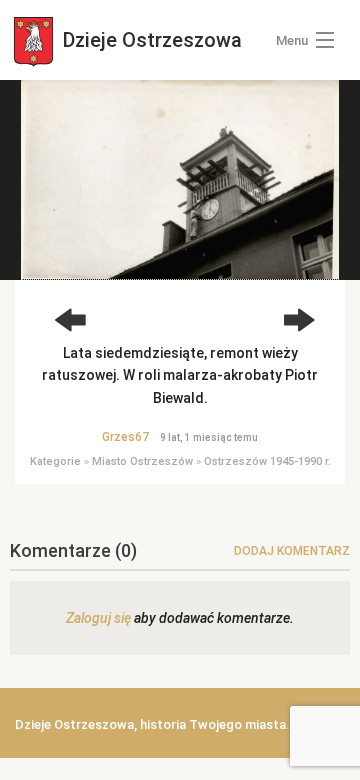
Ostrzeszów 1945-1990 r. (267, 461)
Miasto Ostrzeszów (142, 461)
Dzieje (150, 40)
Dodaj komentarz (292, 551)
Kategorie (55, 461)
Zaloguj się (98, 618)
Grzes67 (125, 437)
